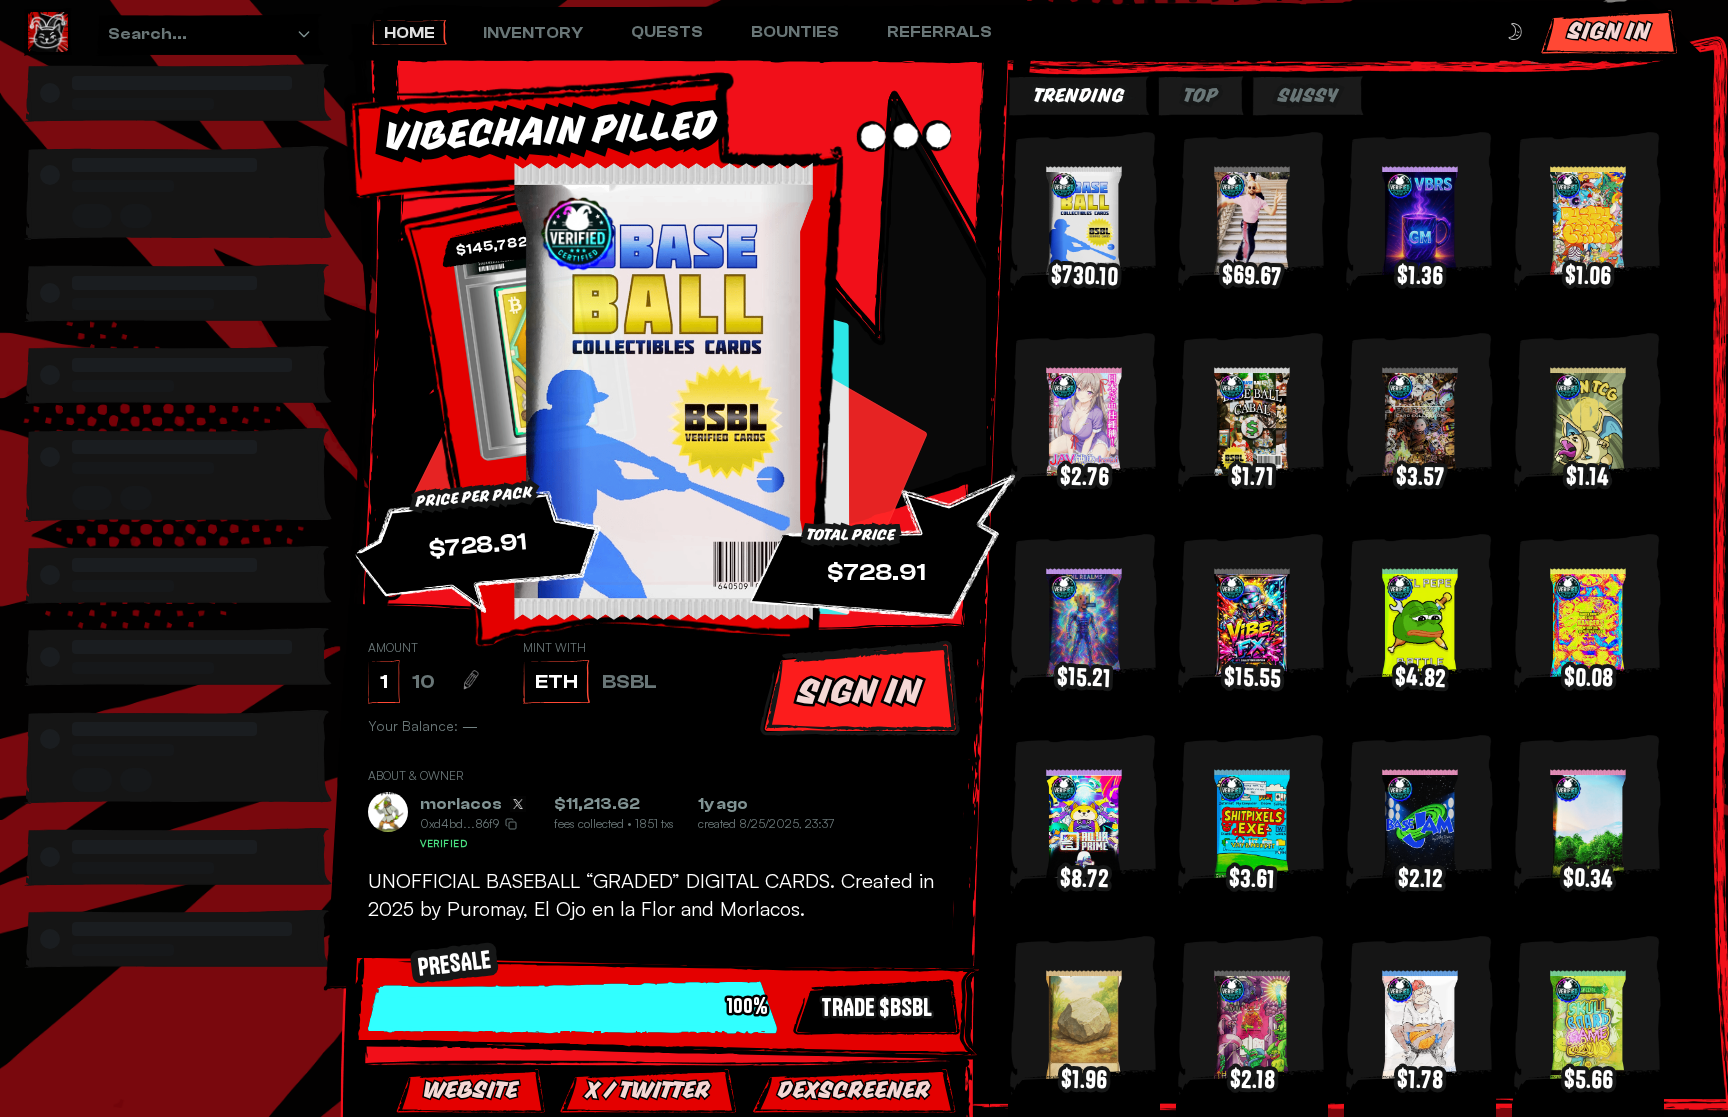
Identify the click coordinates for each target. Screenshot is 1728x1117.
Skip (920, 1056)
